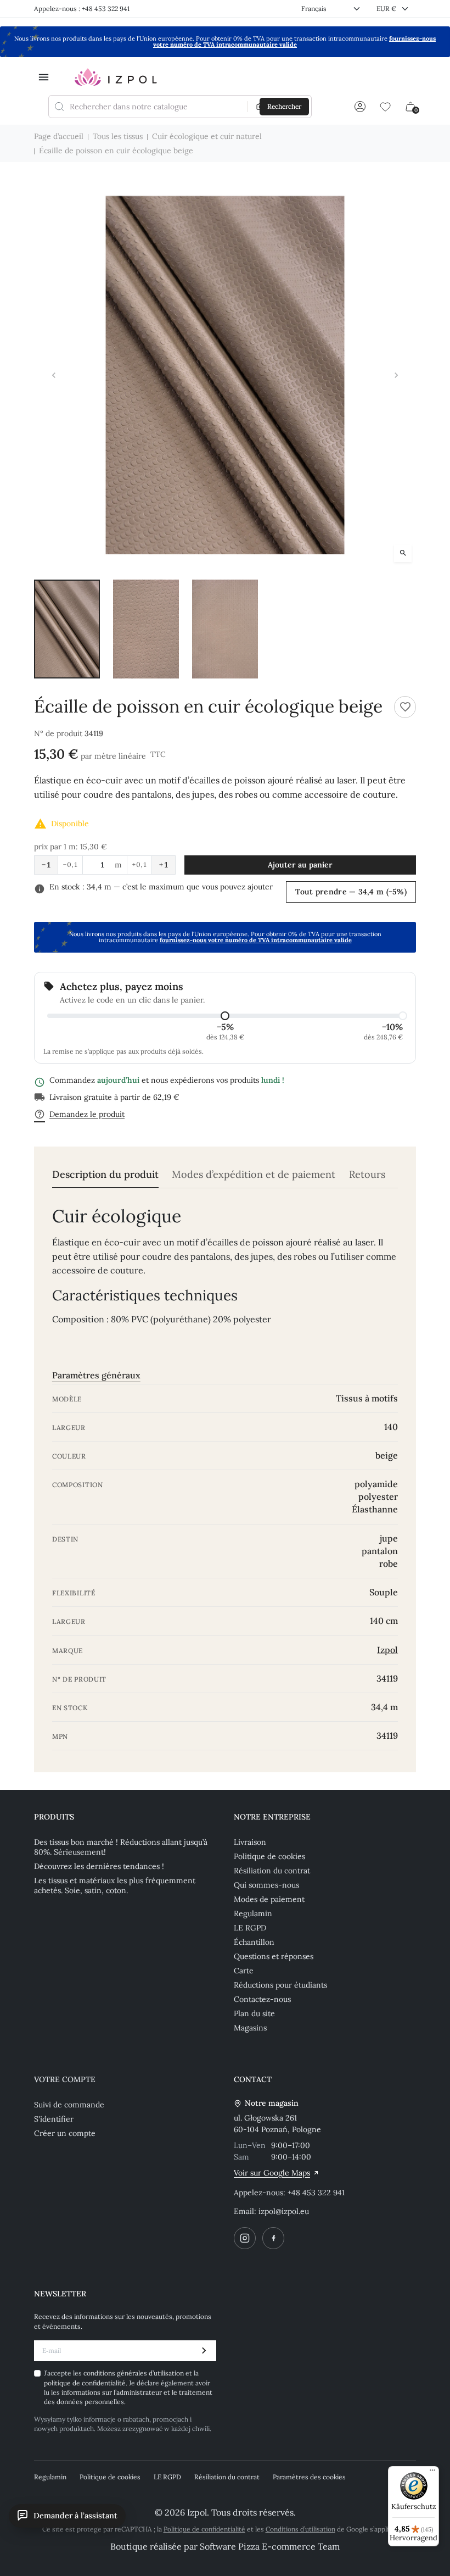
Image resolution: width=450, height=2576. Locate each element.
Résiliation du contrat (272, 1871)
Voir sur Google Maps (272, 2173)
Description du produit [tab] (105, 1175)
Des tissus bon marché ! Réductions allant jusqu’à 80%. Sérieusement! (121, 1847)
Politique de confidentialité (204, 2529)
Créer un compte (65, 2133)
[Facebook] (273, 2238)
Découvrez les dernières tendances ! (99, 1866)
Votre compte (65, 2079)
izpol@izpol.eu (284, 2211)
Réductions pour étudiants (280, 1985)
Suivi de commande (69, 2105)
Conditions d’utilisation (300, 2529)
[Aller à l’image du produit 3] (225, 629)
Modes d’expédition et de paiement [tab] (254, 1175)
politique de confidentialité (85, 2383)
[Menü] (432, 2473)
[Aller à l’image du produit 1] (67, 629)
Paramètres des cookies (309, 2477)
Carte (244, 1971)
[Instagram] (245, 2238)
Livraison (250, 1842)
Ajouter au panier (300, 865)
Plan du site (254, 2013)
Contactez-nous (262, 1999)
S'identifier (54, 2119)
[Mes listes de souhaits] (385, 107)
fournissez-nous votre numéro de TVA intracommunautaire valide (294, 41)
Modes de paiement (269, 1899)
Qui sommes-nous (266, 1885)
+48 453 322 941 (316, 2193)
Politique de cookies (269, 1856)
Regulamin (253, 1913)
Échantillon (254, 1942)
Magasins (250, 2028)
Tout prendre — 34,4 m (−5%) (351, 892)
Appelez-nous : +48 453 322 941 (82, 9)
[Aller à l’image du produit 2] (146, 629)
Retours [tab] (367, 1175)
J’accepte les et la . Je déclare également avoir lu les (128, 2387)
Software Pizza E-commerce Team (270, 2546)
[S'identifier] (360, 107)
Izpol (387, 1650)
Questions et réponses (274, 1956)
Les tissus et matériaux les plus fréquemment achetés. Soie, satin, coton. (115, 1885)
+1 (164, 865)
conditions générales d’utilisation (134, 2373)
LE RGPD (250, 1928)
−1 (46, 865)
